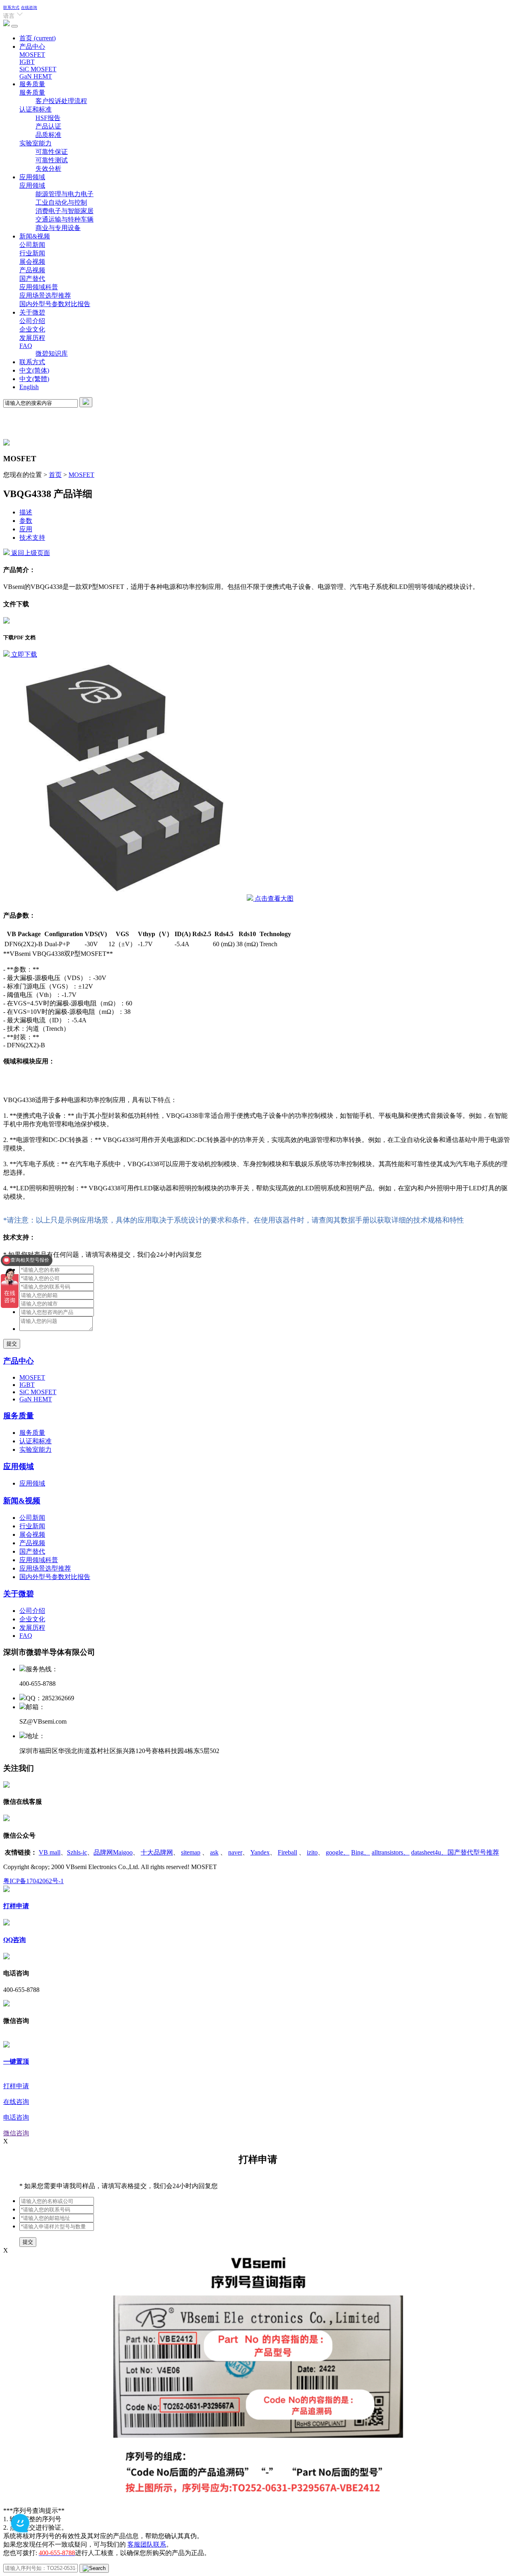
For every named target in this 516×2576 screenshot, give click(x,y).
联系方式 (11, 7)
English (29, 387)
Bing (361, 1852)
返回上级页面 (30, 553)
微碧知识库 (52, 353)
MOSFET (32, 55)
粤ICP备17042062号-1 (33, 1881)
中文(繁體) (34, 379)
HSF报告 (48, 118)
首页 (37, 38)
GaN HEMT (36, 76)
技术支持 (32, 538)
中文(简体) (34, 370)
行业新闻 (32, 253)
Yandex (260, 1852)
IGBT (27, 62)
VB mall (50, 1852)
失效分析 (48, 169)
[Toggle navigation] (15, 26)
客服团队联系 (147, 2544)
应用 (26, 529)
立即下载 (23, 654)
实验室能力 (35, 143)
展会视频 (32, 262)
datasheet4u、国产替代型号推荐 (455, 1852)
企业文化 (32, 329)
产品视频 (32, 270)
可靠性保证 (52, 152)
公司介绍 (32, 321)
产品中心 (32, 47)
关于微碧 (32, 312)
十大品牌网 (157, 1852)
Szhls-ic (77, 1852)
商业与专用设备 (58, 228)
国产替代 (32, 279)
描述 (26, 512)
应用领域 (32, 177)
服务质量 (32, 84)
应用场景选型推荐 (45, 295)
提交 (12, 1344)
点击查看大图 (273, 898)
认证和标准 (35, 109)
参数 (26, 521)
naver (235, 1852)
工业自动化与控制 (61, 202)
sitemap (191, 1852)
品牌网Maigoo (113, 1852)
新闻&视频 (35, 236)
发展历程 (32, 338)
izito (312, 1852)
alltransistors (391, 1852)
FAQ (26, 346)
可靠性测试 (52, 160)
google (338, 1852)
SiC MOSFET (38, 69)
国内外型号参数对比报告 (55, 304)
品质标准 (48, 135)
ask (214, 1852)
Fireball (287, 1852)
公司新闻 (32, 245)
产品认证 (48, 126)
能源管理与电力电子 (64, 194)
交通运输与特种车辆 (64, 219)
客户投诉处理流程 (61, 101)
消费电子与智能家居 (64, 211)
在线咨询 (29, 7)
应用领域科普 (39, 287)
